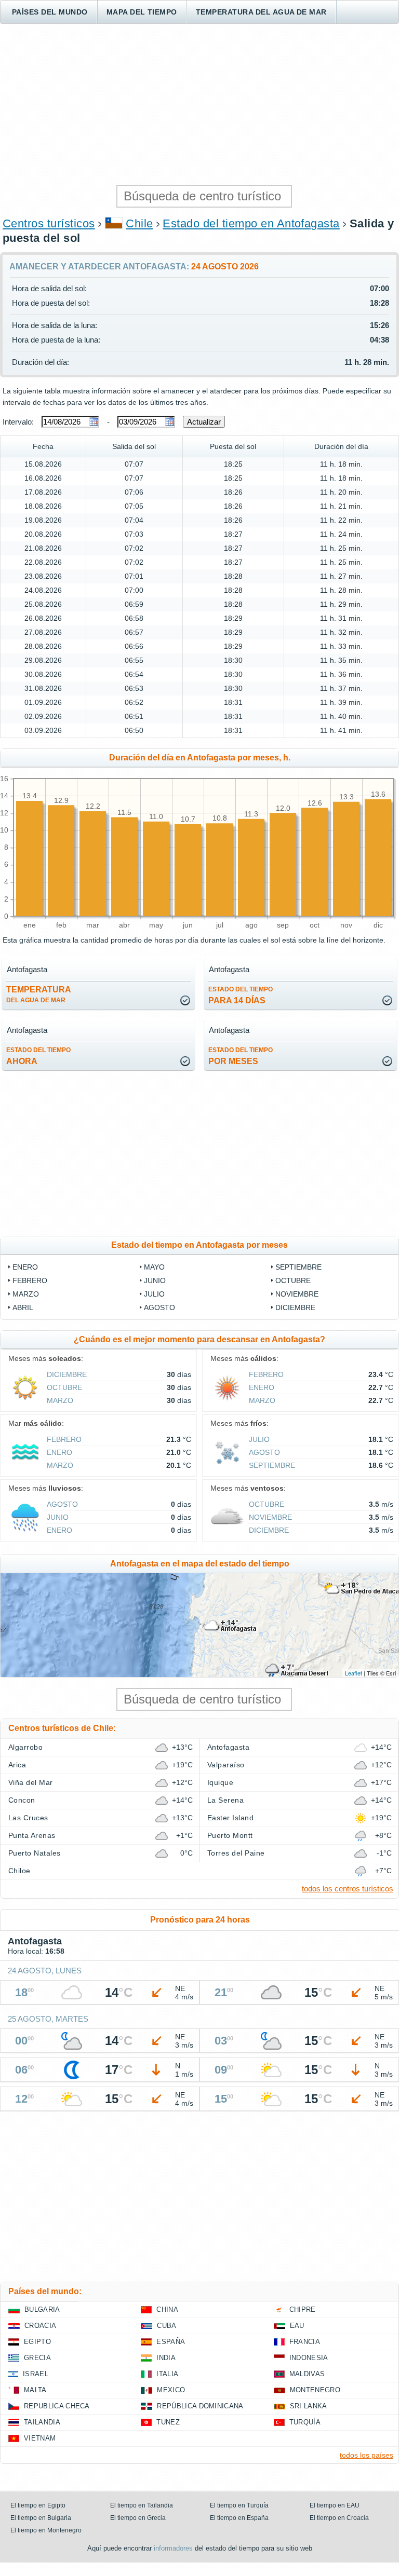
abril (23, 1307)
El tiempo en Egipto (38, 2505)
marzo (26, 1294)
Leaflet (354, 1673)
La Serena (225, 1800)
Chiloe (19, 1871)
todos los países (366, 2455)
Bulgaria (42, 2309)
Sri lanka (309, 2406)
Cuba (166, 2326)
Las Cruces (28, 1818)
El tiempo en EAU (335, 2505)
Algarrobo (25, 1747)
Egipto (37, 2342)
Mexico (171, 2390)
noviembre (297, 1294)
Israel (36, 2374)
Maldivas (307, 2374)
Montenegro (315, 2390)
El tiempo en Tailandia (142, 2505)
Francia (305, 2342)
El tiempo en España (239, 2518)
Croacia (40, 2326)
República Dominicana (200, 2406)
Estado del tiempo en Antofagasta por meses (199, 1245)
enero (25, 1267)
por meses (241, 1056)
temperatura (39, 994)
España (171, 2342)
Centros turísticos (49, 223)
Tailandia (42, 2422)
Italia (167, 2374)
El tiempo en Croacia (339, 2518)
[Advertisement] (199, 104)
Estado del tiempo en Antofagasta (251, 223)
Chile (139, 223)
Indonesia (309, 2358)
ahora (38, 1056)
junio (155, 1280)
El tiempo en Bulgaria (41, 2518)
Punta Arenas (32, 1835)
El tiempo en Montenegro (46, 2530)
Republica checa (57, 2406)
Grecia (37, 2358)
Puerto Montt (230, 1835)
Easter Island (230, 1818)
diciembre (295, 1307)
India (166, 2358)
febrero (30, 1280)
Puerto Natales (35, 1853)
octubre (293, 1280)
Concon (22, 1800)
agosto (159, 1307)
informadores (173, 2548)
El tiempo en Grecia (138, 2518)
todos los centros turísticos (348, 1889)
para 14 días (241, 995)
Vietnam (40, 2438)
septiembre (298, 1267)
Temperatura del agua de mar (261, 12)
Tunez (168, 2422)
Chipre (303, 2309)
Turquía (305, 2422)
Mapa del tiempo (142, 12)
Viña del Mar (31, 1782)
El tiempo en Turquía (239, 2505)
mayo (154, 1267)
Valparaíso (226, 1765)
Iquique (220, 1782)
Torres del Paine (236, 1853)
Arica (17, 1765)
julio (154, 1294)
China (167, 2309)
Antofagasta (228, 1747)
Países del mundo (50, 12)
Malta (35, 2390)
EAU (297, 2326)
